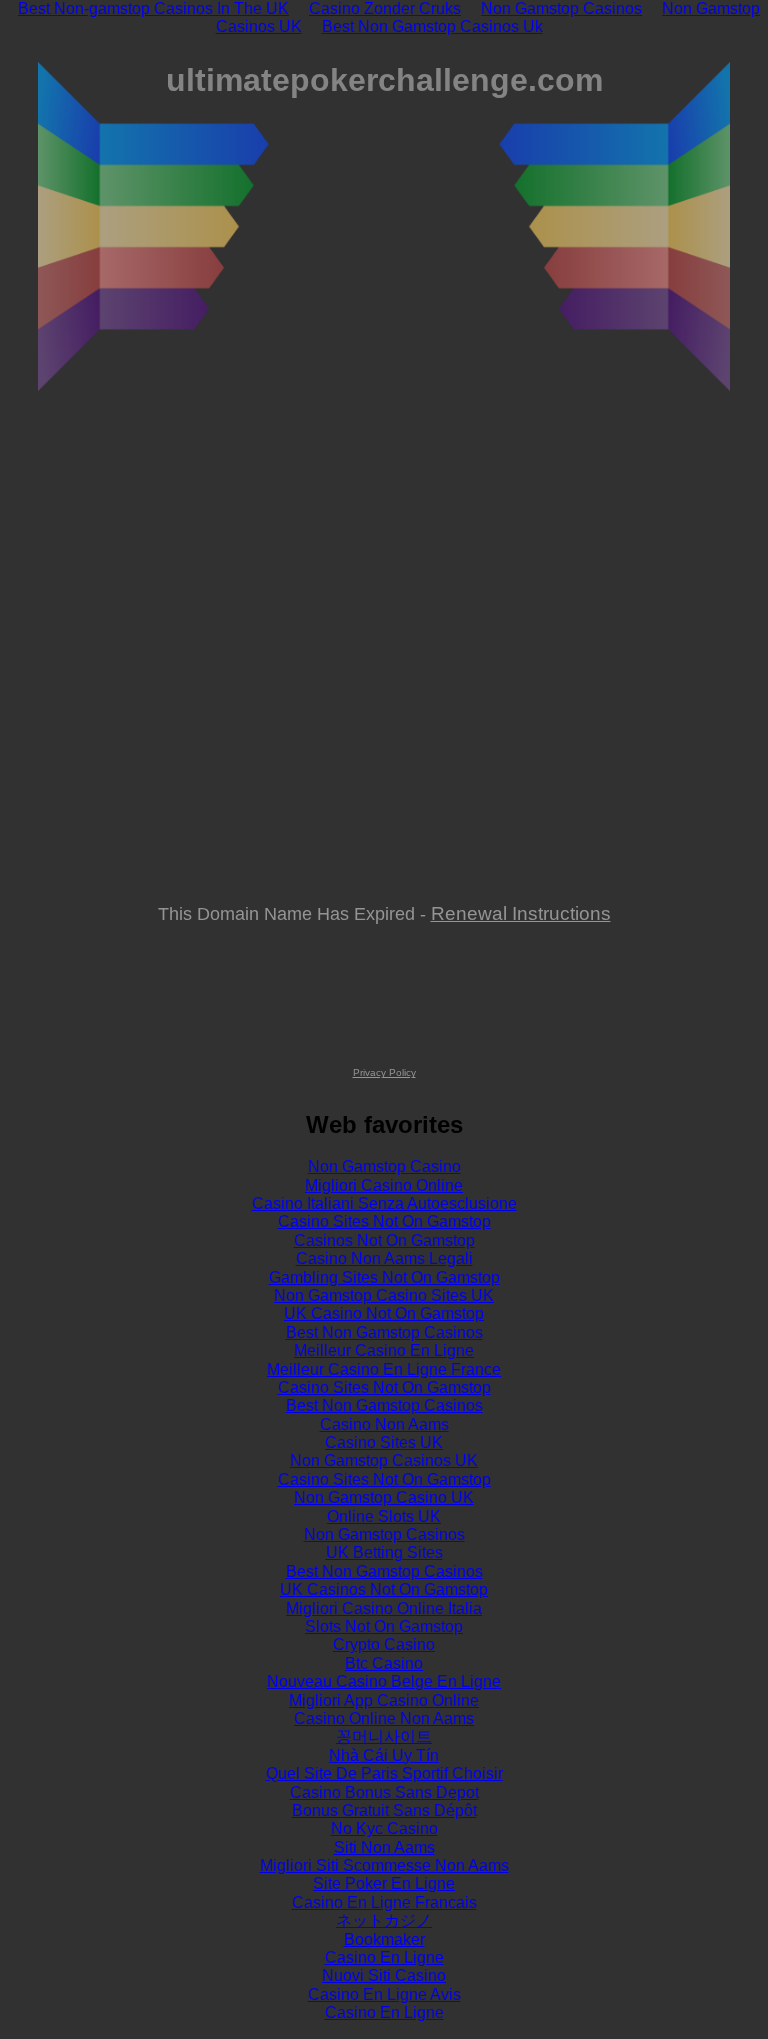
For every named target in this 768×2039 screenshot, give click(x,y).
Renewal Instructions (521, 913)
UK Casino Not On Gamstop (384, 1313)
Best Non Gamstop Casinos (384, 1332)
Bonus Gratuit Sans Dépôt (384, 1810)
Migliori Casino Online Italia (384, 1608)
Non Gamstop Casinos (384, 1534)
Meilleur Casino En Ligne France (384, 1369)
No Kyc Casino (384, 1828)
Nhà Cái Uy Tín (384, 1755)
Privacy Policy (384, 1072)
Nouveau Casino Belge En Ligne (384, 1681)
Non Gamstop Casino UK (384, 1497)
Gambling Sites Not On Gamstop (384, 1277)
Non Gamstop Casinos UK (384, 1460)
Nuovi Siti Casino (384, 1975)
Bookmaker (384, 1939)
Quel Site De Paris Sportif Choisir (384, 1773)
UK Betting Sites (384, 1552)
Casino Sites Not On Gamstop (384, 1221)
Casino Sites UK (384, 1442)
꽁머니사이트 (384, 1736)
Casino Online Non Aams (384, 1718)
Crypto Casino (384, 1644)
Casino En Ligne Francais (384, 1902)
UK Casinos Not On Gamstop (384, 1589)
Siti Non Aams (384, 1847)
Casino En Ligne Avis (384, 1994)
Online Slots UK (384, 1516)
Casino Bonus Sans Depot (384, 1792)
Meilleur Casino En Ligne (384, 1350)
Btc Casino (384, 1663)
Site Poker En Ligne (384, 1883)
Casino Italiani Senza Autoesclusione (384, 1203)
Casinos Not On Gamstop (384, 1240)
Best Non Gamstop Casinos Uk (432, 26)
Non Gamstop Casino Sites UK (384, 1295)
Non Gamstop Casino (384, 1166)
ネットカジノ (384, 1920)
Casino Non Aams (384, 1424)
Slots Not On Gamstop (384, 1626)
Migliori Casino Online (384, 1185)
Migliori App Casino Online (384, 1700)
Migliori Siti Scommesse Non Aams (384, 1865)
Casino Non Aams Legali (384, 1258)
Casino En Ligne (384, 1957)
